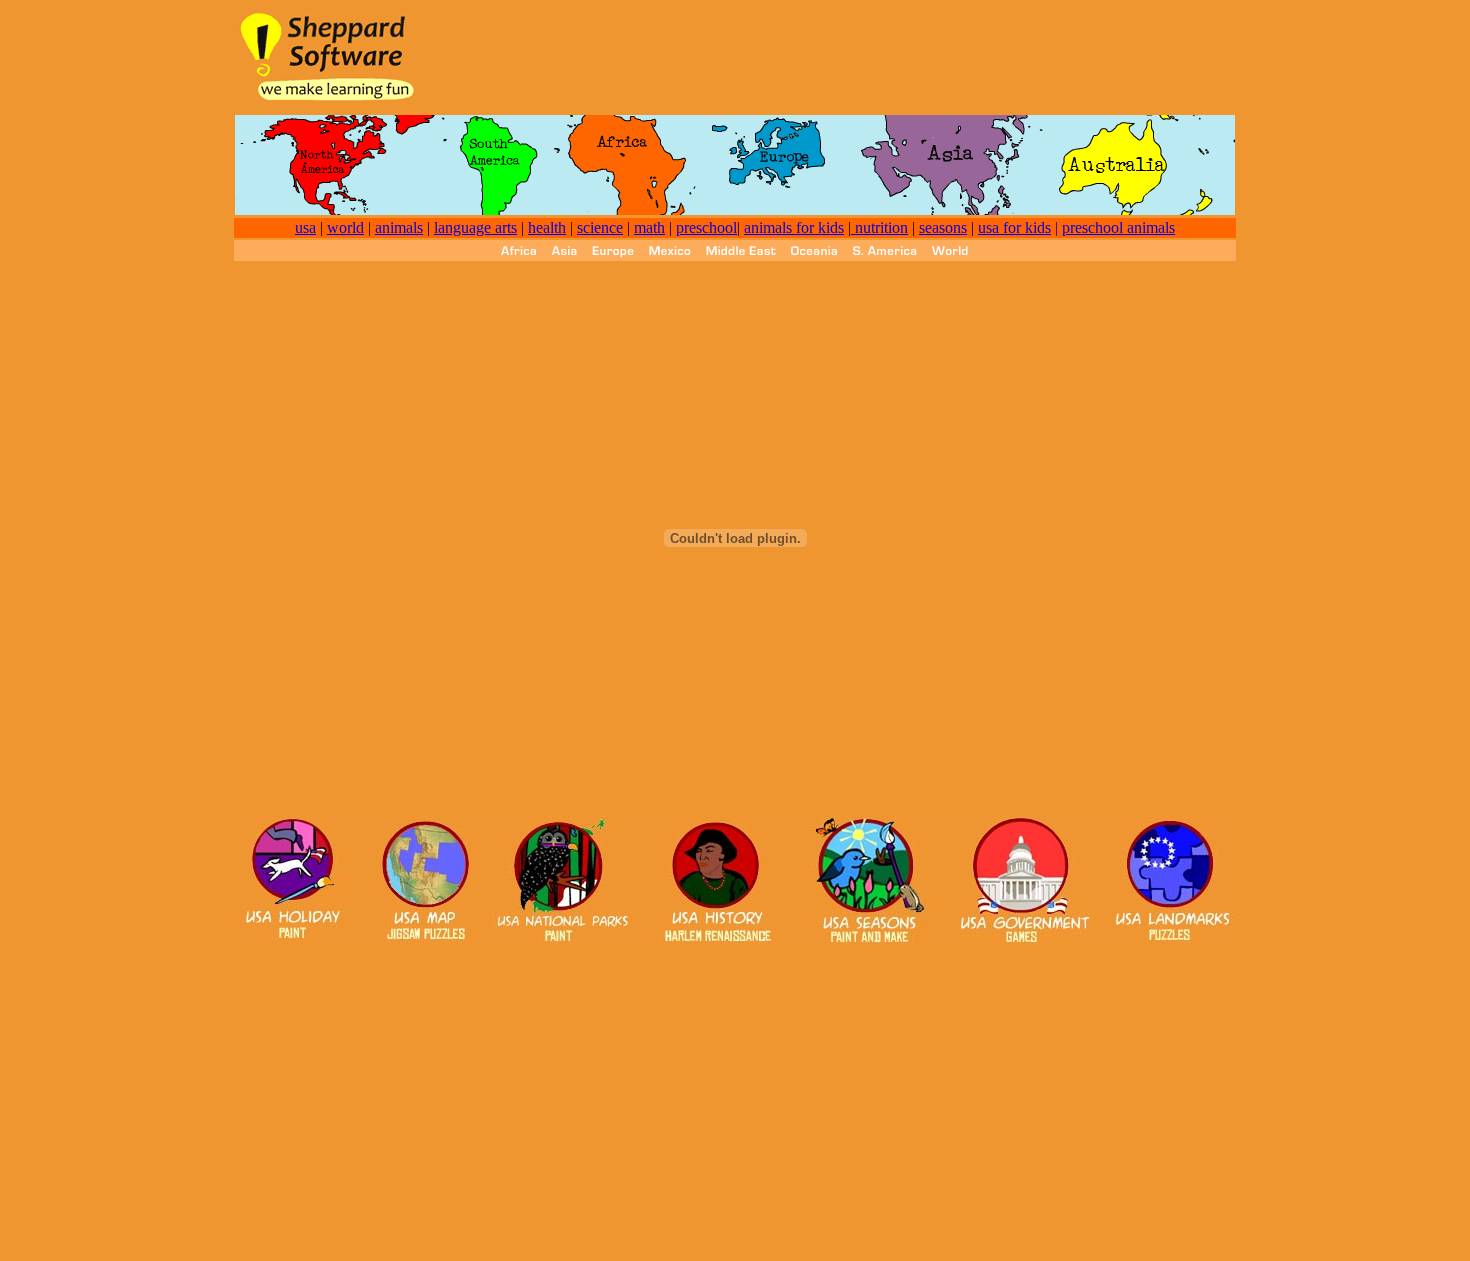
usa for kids (1014, 227)
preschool (706, 227)
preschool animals (1118, 227)
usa (305, 227)
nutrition (879, 227)
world (345, 227)
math (649, 227)
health (547, 227)
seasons (943, 227)
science (600, 227)
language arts (475, 227)
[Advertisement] (871, 56)
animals (399, 227)
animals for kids (794, 227)
